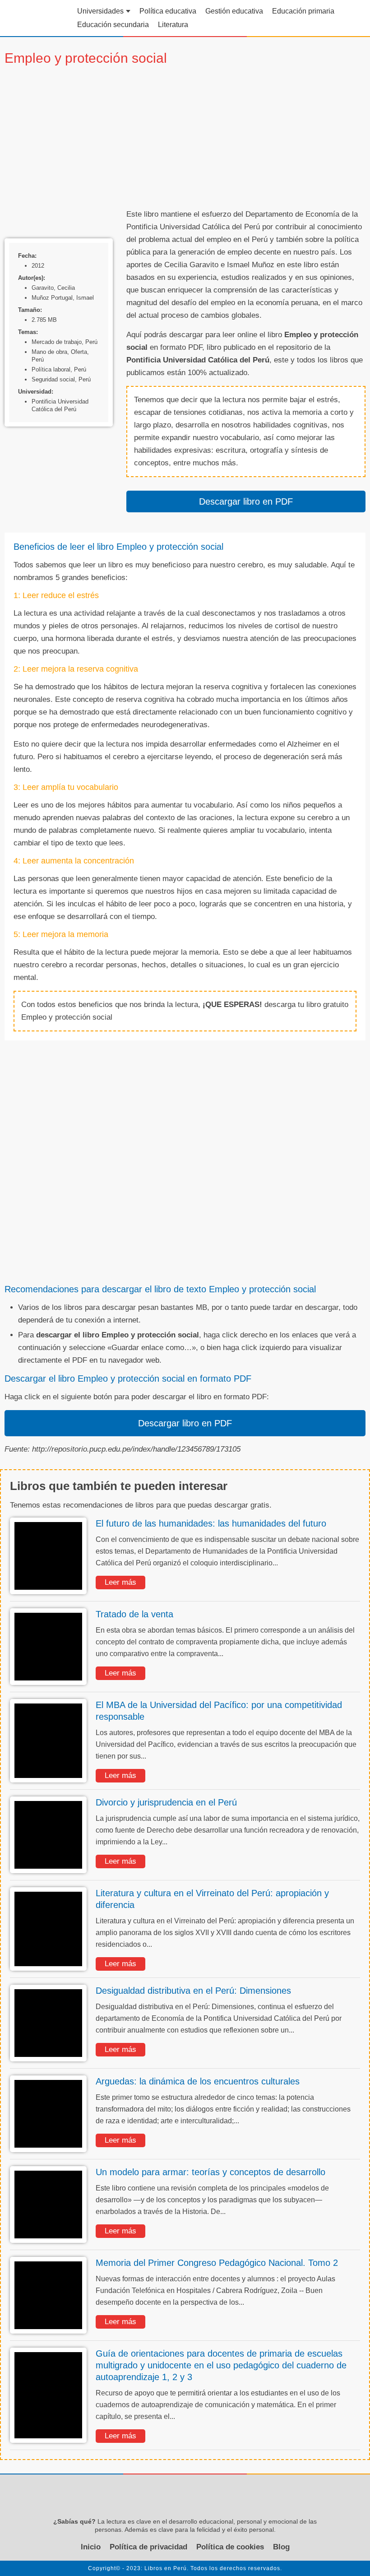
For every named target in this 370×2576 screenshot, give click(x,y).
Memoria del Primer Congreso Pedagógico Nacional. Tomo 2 (217, 2263)
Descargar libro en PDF (246, 501)
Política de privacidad (148, 2547)
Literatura (173, 25)
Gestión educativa (234, 11)
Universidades (100, 11)
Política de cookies (230, 2547)
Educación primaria (303, 11)
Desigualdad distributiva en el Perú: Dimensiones (193, 1991)
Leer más (120, 1582)
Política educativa (168, 11)
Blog (281, 2547)
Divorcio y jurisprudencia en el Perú (166, 1802)
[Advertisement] (246, 138)
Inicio (91, 2547)
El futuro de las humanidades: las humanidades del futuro (211, 1523)
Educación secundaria (113, 25)
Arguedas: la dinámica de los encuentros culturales (198, 2081)
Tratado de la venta (134, 1614)
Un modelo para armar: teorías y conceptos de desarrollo (210, 2172)
